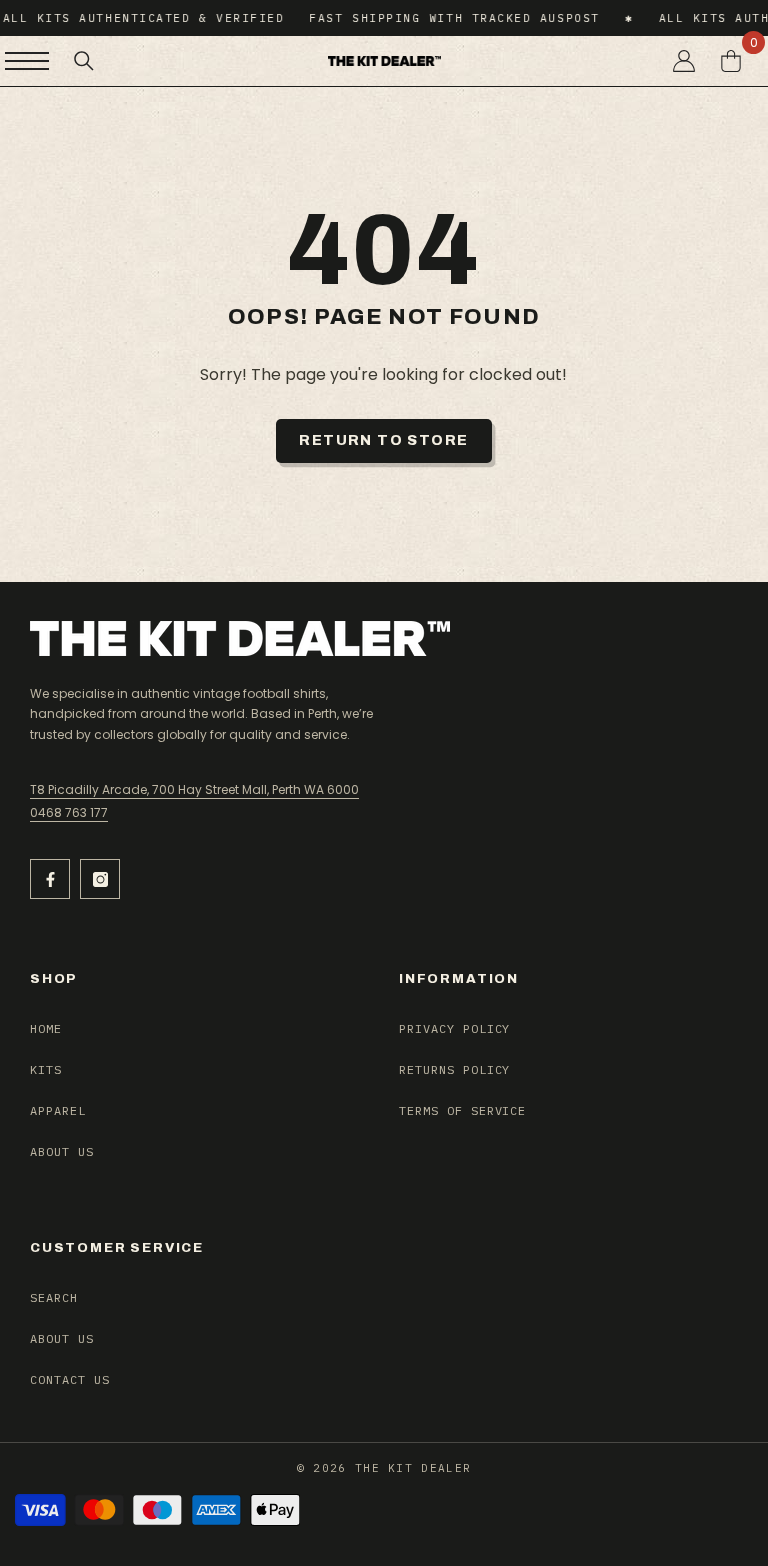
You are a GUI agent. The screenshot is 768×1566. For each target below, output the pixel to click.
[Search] (84, 61)
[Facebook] (50, 879)
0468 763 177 (69, 812)
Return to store (383, 440)
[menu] (27, 61)
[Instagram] (100, 879)
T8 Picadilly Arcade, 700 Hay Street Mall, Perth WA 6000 (194, 789)
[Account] (684, 61)
